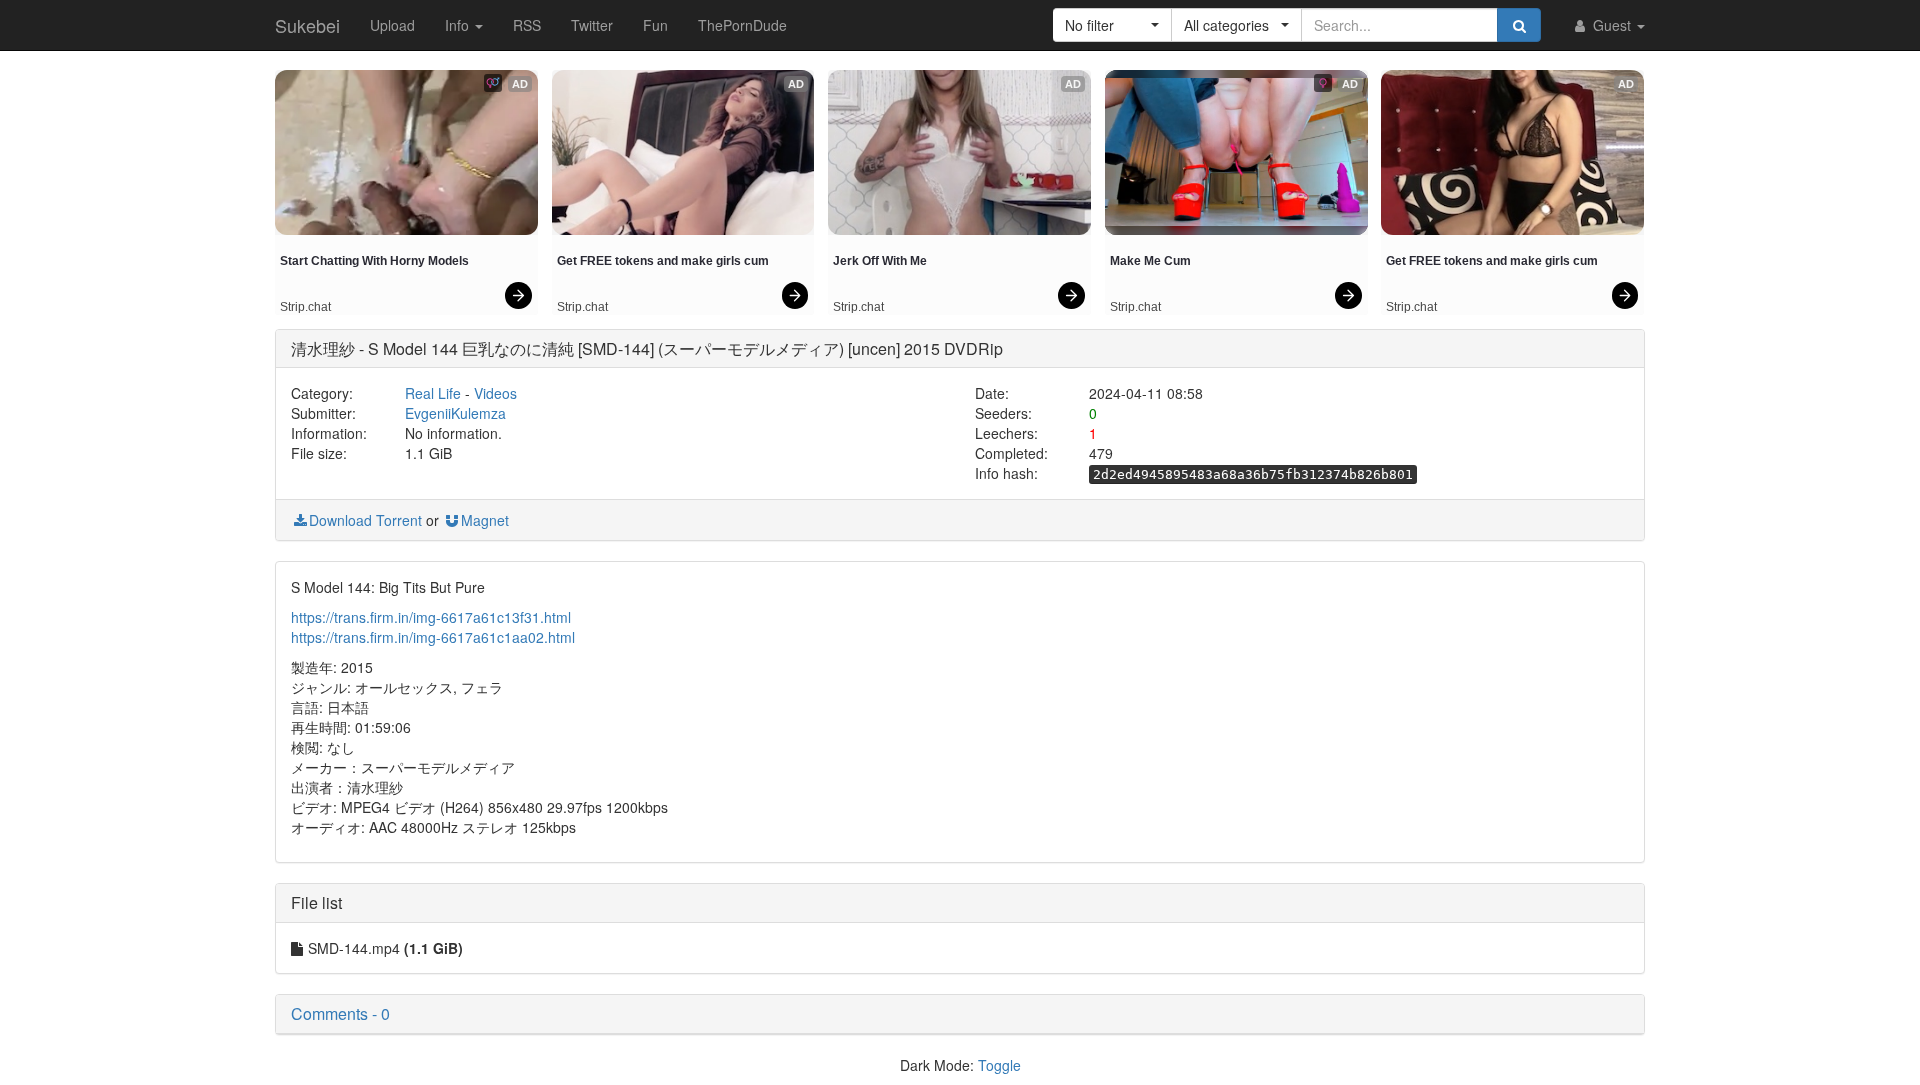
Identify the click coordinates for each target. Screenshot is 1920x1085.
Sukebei (307, 25)
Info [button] (459, 25)
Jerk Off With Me (880, 261)
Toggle (999, 1065)
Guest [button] (1612, 25)
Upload (392, 25)
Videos (495, 393)
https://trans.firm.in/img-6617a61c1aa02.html (433, 637)
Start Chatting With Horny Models (374, 261)
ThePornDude (742, 25)
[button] (1112, 25)
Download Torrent (365, 520)
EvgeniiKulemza (455, 413)
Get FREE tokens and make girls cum (663, 261)
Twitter (592, 25)
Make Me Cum (1150, 261)
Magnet (485, 520)
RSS (527, 25)
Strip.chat (305, 307)
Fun (655, 25)
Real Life (433, 393)
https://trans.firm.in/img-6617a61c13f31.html (431, 617)
